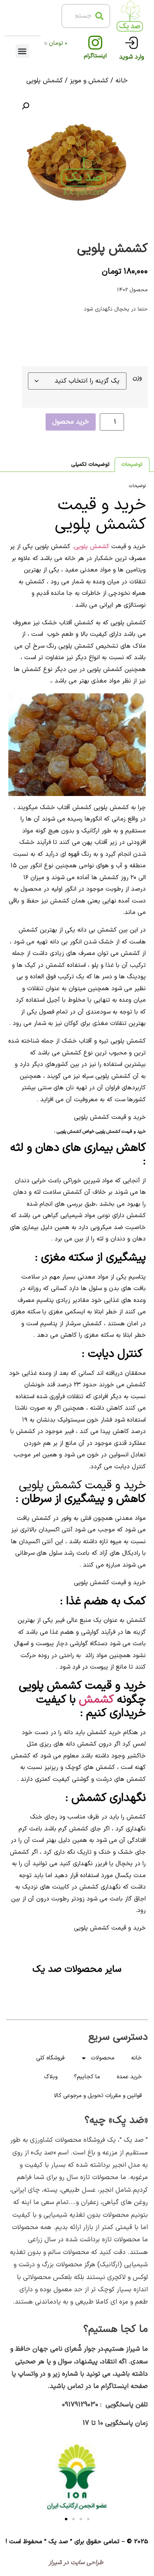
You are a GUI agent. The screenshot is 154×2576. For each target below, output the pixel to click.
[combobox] (86, 16)
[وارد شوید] (132, 43)
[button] (22, 51)
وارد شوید (132, 57)
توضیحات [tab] (132, 465)
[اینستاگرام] (95, 43)
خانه (122, 81)
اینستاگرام (95, 56)
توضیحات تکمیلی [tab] (90, 465)
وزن (137, 378)
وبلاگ (51, 2077)
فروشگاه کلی (50, 2058)
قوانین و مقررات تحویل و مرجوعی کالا (98, 2096)
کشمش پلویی (92, 547)
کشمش (96, 1700)
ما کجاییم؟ (87, 2077)
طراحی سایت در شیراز (77, 2563)
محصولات (103, 2058)
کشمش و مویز (89, 81)
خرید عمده (129, 2077)
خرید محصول (71, 422)
